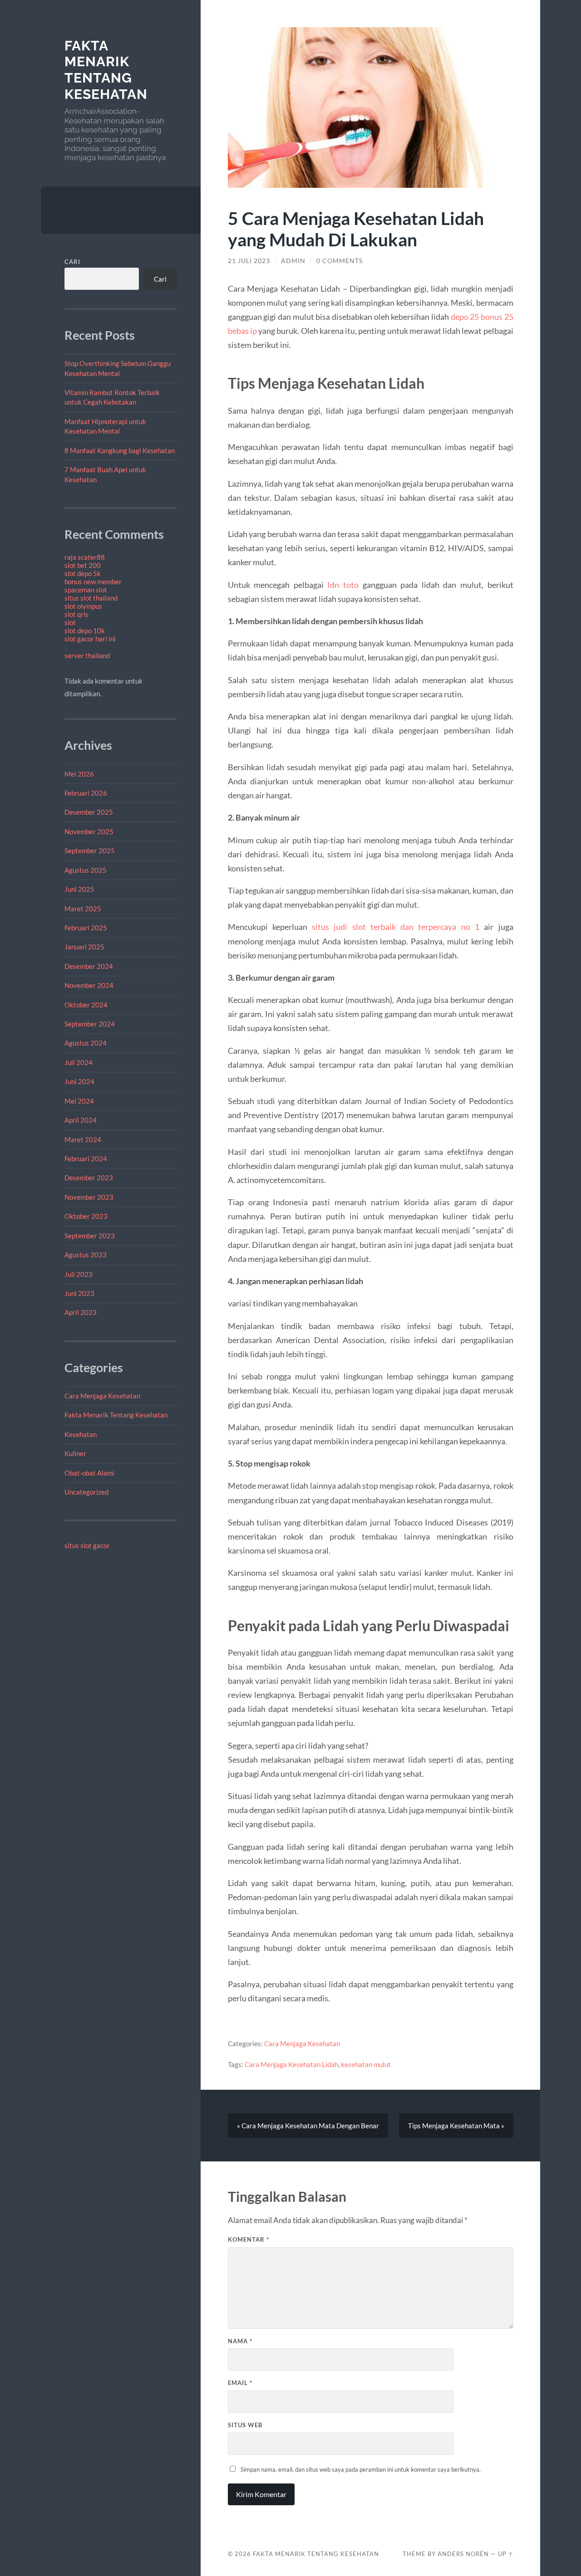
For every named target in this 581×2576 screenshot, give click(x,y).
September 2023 (90, 1236)
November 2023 (89, 1197)
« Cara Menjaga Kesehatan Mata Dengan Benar (308, 2126)
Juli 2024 (79, 1062)
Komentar (249, 2239)
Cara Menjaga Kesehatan (102, 1396)
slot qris (76, 614)
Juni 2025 (79, 889)
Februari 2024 (86, 1158)
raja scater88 (85, 557)
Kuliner (75, 1453)
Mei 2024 (79, 1101)
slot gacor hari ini (90, 639)
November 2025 (89, 831)
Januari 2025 (84, 947)
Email (240, 2383)
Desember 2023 (89, 1178)
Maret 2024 (83, 1139)
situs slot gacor (87, 1545)
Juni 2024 (79, 1081)
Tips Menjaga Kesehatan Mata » (456, 2126)
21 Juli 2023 (249, 261)
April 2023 (81, 1312)
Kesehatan (81, 1434)
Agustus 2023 (86, 1255)
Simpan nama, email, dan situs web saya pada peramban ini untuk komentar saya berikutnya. (361, 2469)
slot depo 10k (85, 631)
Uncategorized (86, 1492)
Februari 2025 (86, 928)
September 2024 (90, 1024)
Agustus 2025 (86, 870)
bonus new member (93, 582)
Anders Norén (463, 2554)
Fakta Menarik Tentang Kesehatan (106, 70)
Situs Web (245, 2425)
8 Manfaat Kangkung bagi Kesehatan (120, 450)
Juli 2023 (79, 1274)
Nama (240, 2341)
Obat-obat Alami (89, 1473)
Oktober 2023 (86, 1216)
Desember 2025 (89, 812)
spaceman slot (86, 590)
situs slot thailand (91, 598)
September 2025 (90, 851)
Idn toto (343, 585)
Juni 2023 (79, 1293)
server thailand (87, 655)
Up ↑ (506, 2554)
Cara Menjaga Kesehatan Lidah (291, 2064)
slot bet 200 (83, 565)
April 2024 (81, 1120)
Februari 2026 (86, 793)
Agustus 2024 (86, 1043)
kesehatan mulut (366, 2064)
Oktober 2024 (86, 1005)
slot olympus (83, 606)
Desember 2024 (89, 966)
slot (70, 622)
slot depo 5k (83, 573)
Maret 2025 (83, 909)
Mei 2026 (79, 774)
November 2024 (89, 985)
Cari (72, 262)
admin (293, 261)
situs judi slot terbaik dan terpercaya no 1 (396, 927)
